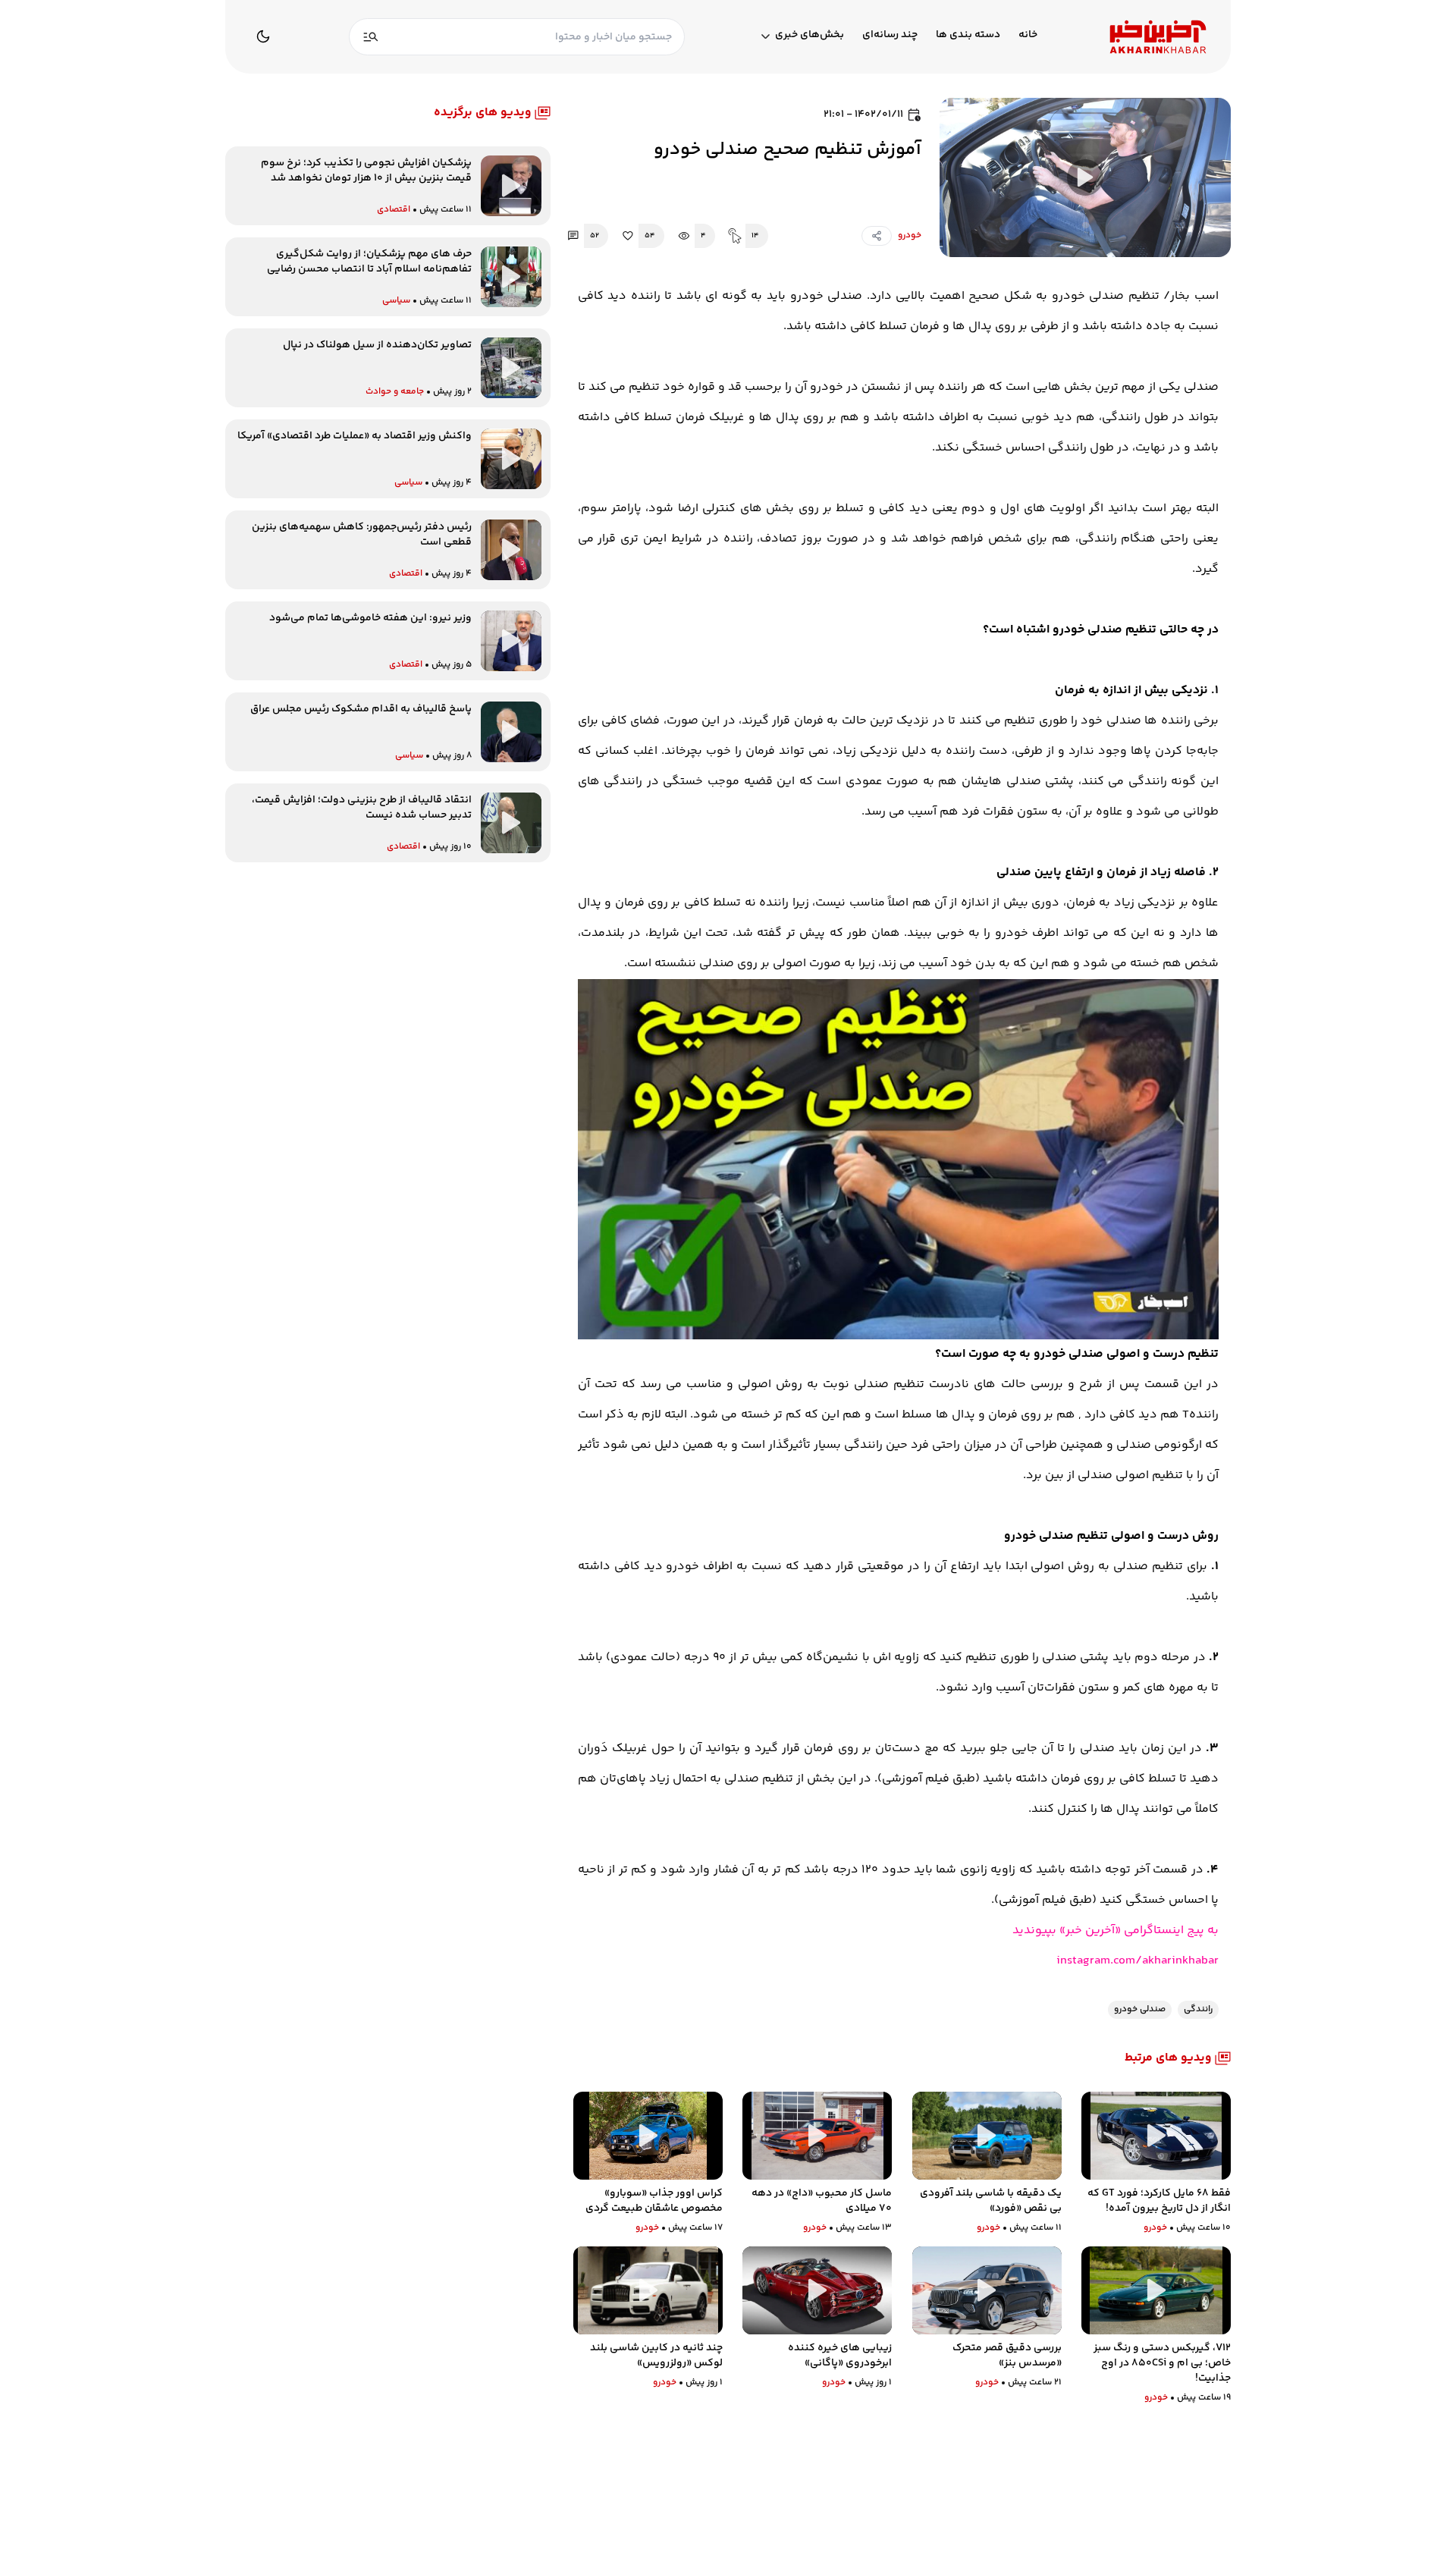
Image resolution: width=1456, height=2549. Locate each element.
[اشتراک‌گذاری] (877, 236)
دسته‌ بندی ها (968, 35)
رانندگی (1198, 2009)
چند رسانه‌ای (890, 35)
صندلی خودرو (1140, 2009)
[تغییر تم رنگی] (263, 36)
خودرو (910, 235)
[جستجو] (371, 37)
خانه (1028, 35)
